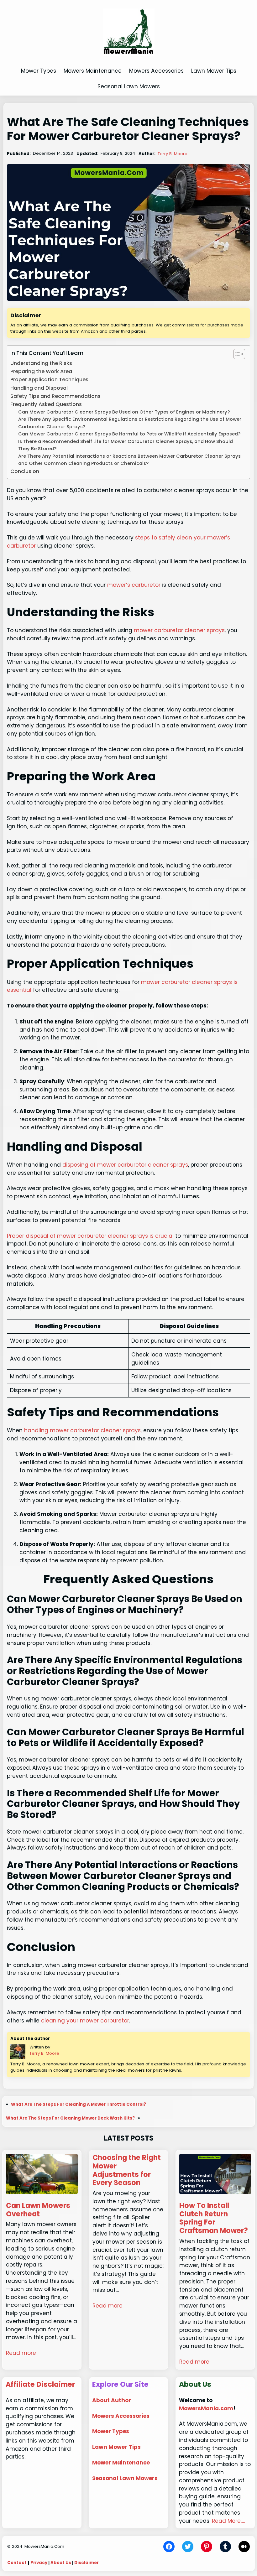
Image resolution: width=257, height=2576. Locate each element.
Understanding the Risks (41, 363)
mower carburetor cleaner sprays (179, 630)
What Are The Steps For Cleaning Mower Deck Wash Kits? (70, 2118)
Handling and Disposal (39, 388)
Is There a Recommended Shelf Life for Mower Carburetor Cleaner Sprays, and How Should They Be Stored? (126, 445)
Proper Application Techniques (49, 380)
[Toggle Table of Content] (236, 354)
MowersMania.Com (44, 2546)
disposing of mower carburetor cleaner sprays (125, 1165)
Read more (21, 2353)
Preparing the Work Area (41, 371)
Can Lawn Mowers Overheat (38, 2210)
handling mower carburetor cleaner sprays (82, 1430)
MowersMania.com (206, 2408)
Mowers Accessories (121, 2416)
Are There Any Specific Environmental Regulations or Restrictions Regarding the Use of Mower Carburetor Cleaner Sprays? (130, 423)
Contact (17, 2563)
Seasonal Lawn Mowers (125, 2478)
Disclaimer (87, 2563)
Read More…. (228, 2521)
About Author (112, 2400)
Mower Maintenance (121, 2463)
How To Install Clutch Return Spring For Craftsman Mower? (214, 2218)
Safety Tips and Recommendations (55, 396)
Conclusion (25, 471)
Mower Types (111, 2431)
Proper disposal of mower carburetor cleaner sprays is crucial (90, 1236)
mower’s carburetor (134, 585)
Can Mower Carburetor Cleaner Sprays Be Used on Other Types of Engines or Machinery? (124, 412)
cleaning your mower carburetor (85, 2021)
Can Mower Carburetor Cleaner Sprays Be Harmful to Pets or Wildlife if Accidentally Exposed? (129, 434)
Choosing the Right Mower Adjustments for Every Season (127, 2170)
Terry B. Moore (173, 154)
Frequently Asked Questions (46, 404)
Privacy (39, 2563)
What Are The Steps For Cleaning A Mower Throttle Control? (79, 2104)
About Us (61, 2563)
